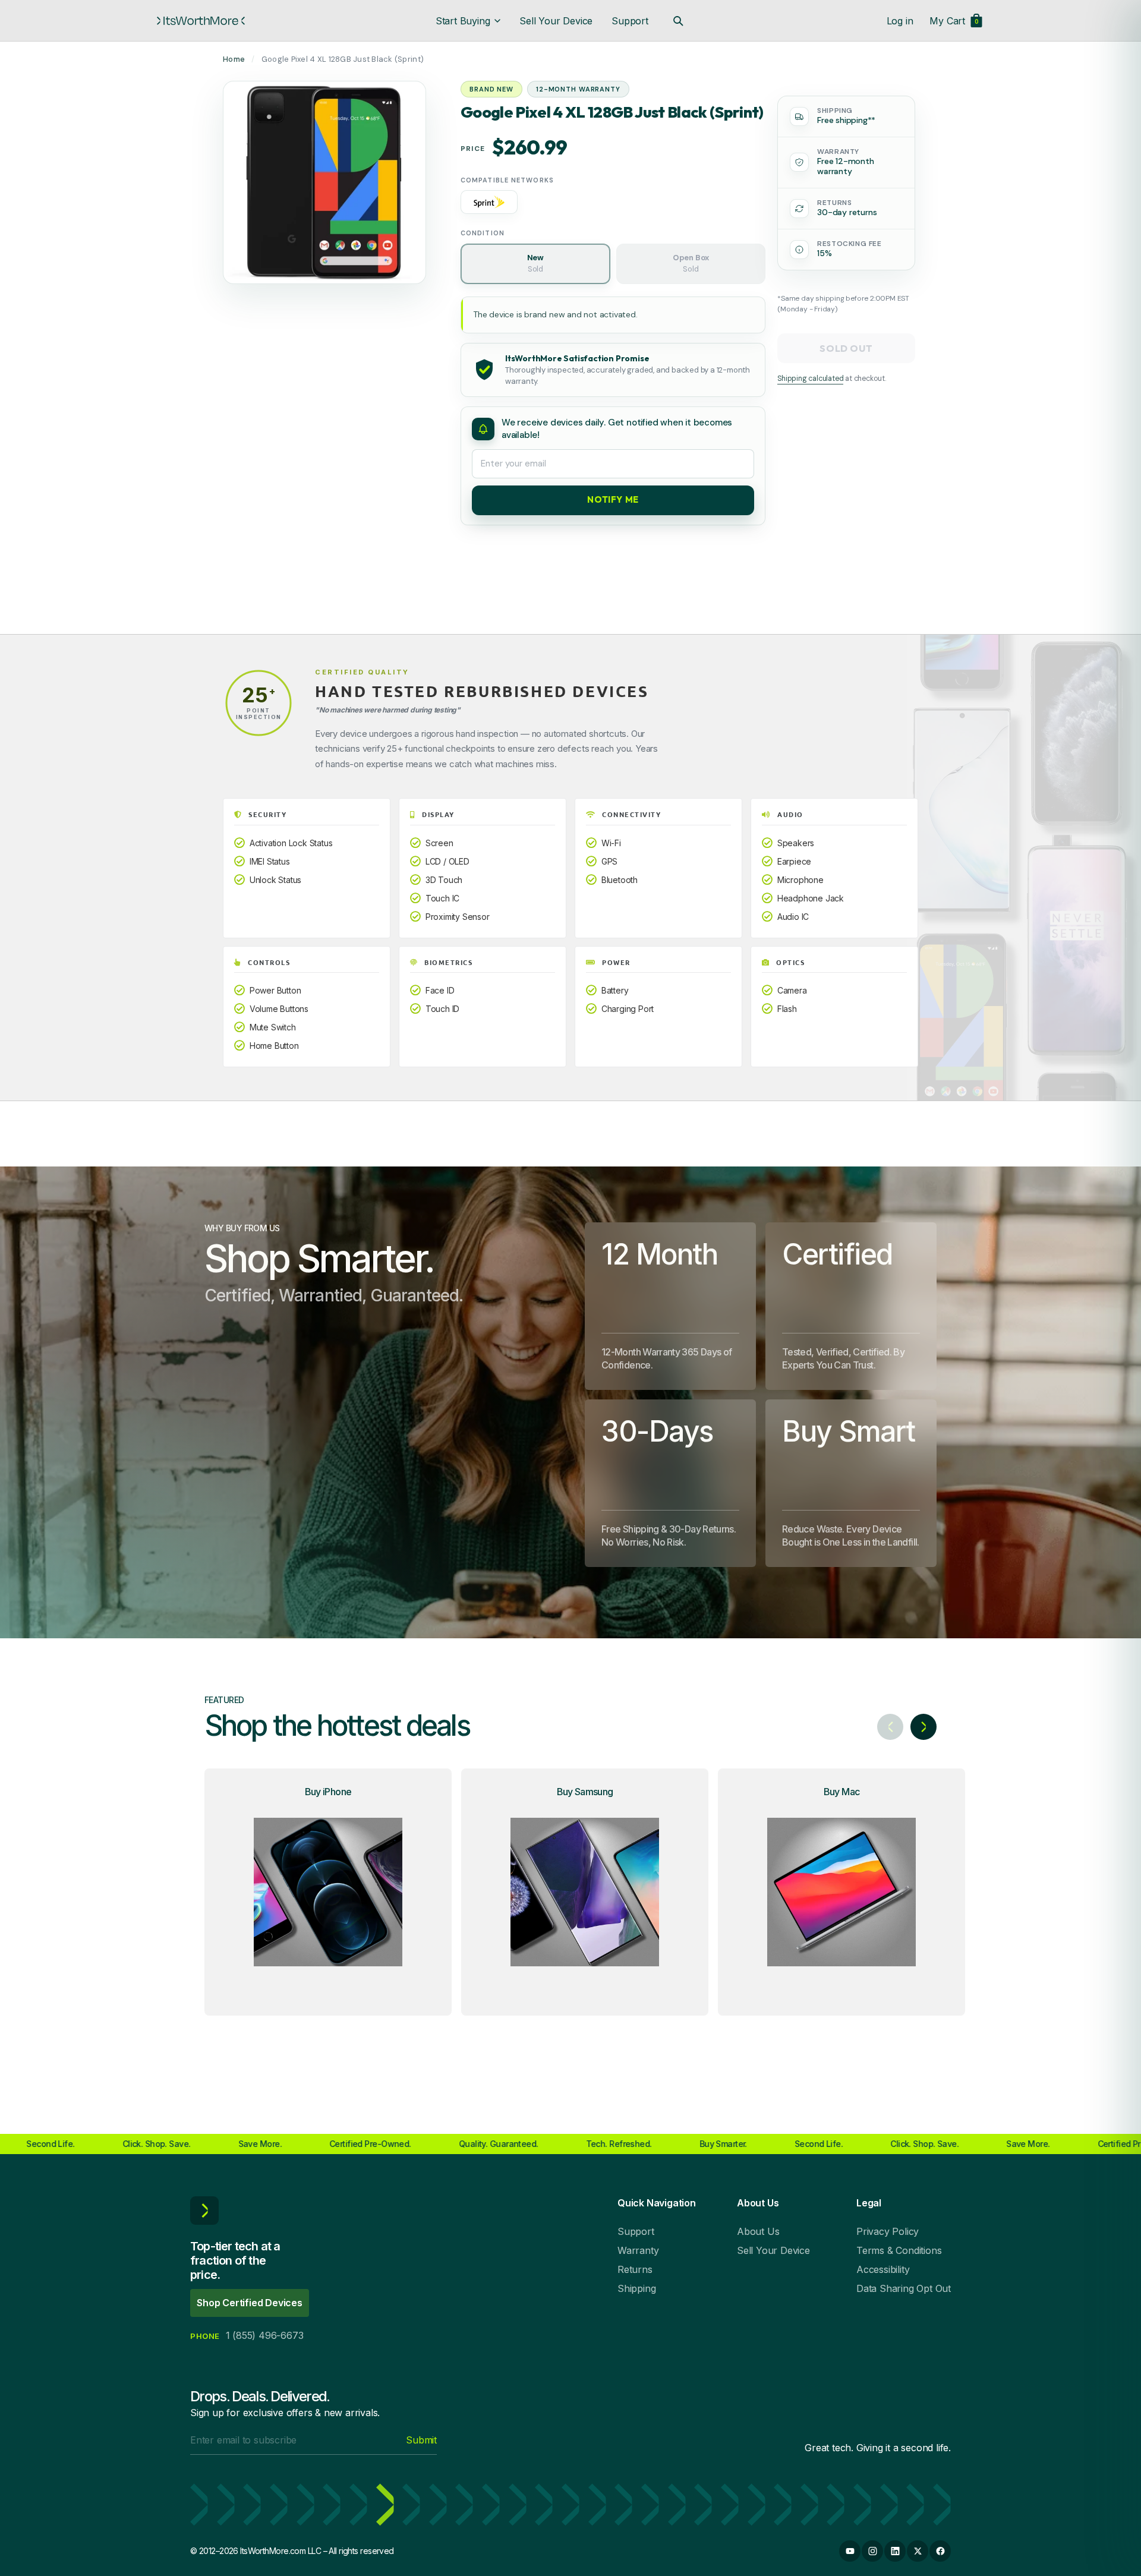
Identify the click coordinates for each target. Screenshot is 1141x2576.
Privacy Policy (888, 2231)
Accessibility (883, 2269)
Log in (900, 21)
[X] (918, 2551)
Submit (421, 2440)
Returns (635, 2269)
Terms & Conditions (899, 2250)
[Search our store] (678, 21)
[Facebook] (940, 2551)
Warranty (638, 2250)
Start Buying (463, 21)
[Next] (923, 1727)
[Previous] (890, 1727)
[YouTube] (850, 2551)
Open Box (691, 263)
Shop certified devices (250, 2303)
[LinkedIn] (895, 2551)
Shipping (636, 2288)
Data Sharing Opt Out (904, 2288)
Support (630, 21)
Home (234, 59)
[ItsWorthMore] (201, 21)
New (535, 263)
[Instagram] (872, 2551)
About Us (758, 2231)
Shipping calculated (810, 379)
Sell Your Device (556, 21)
